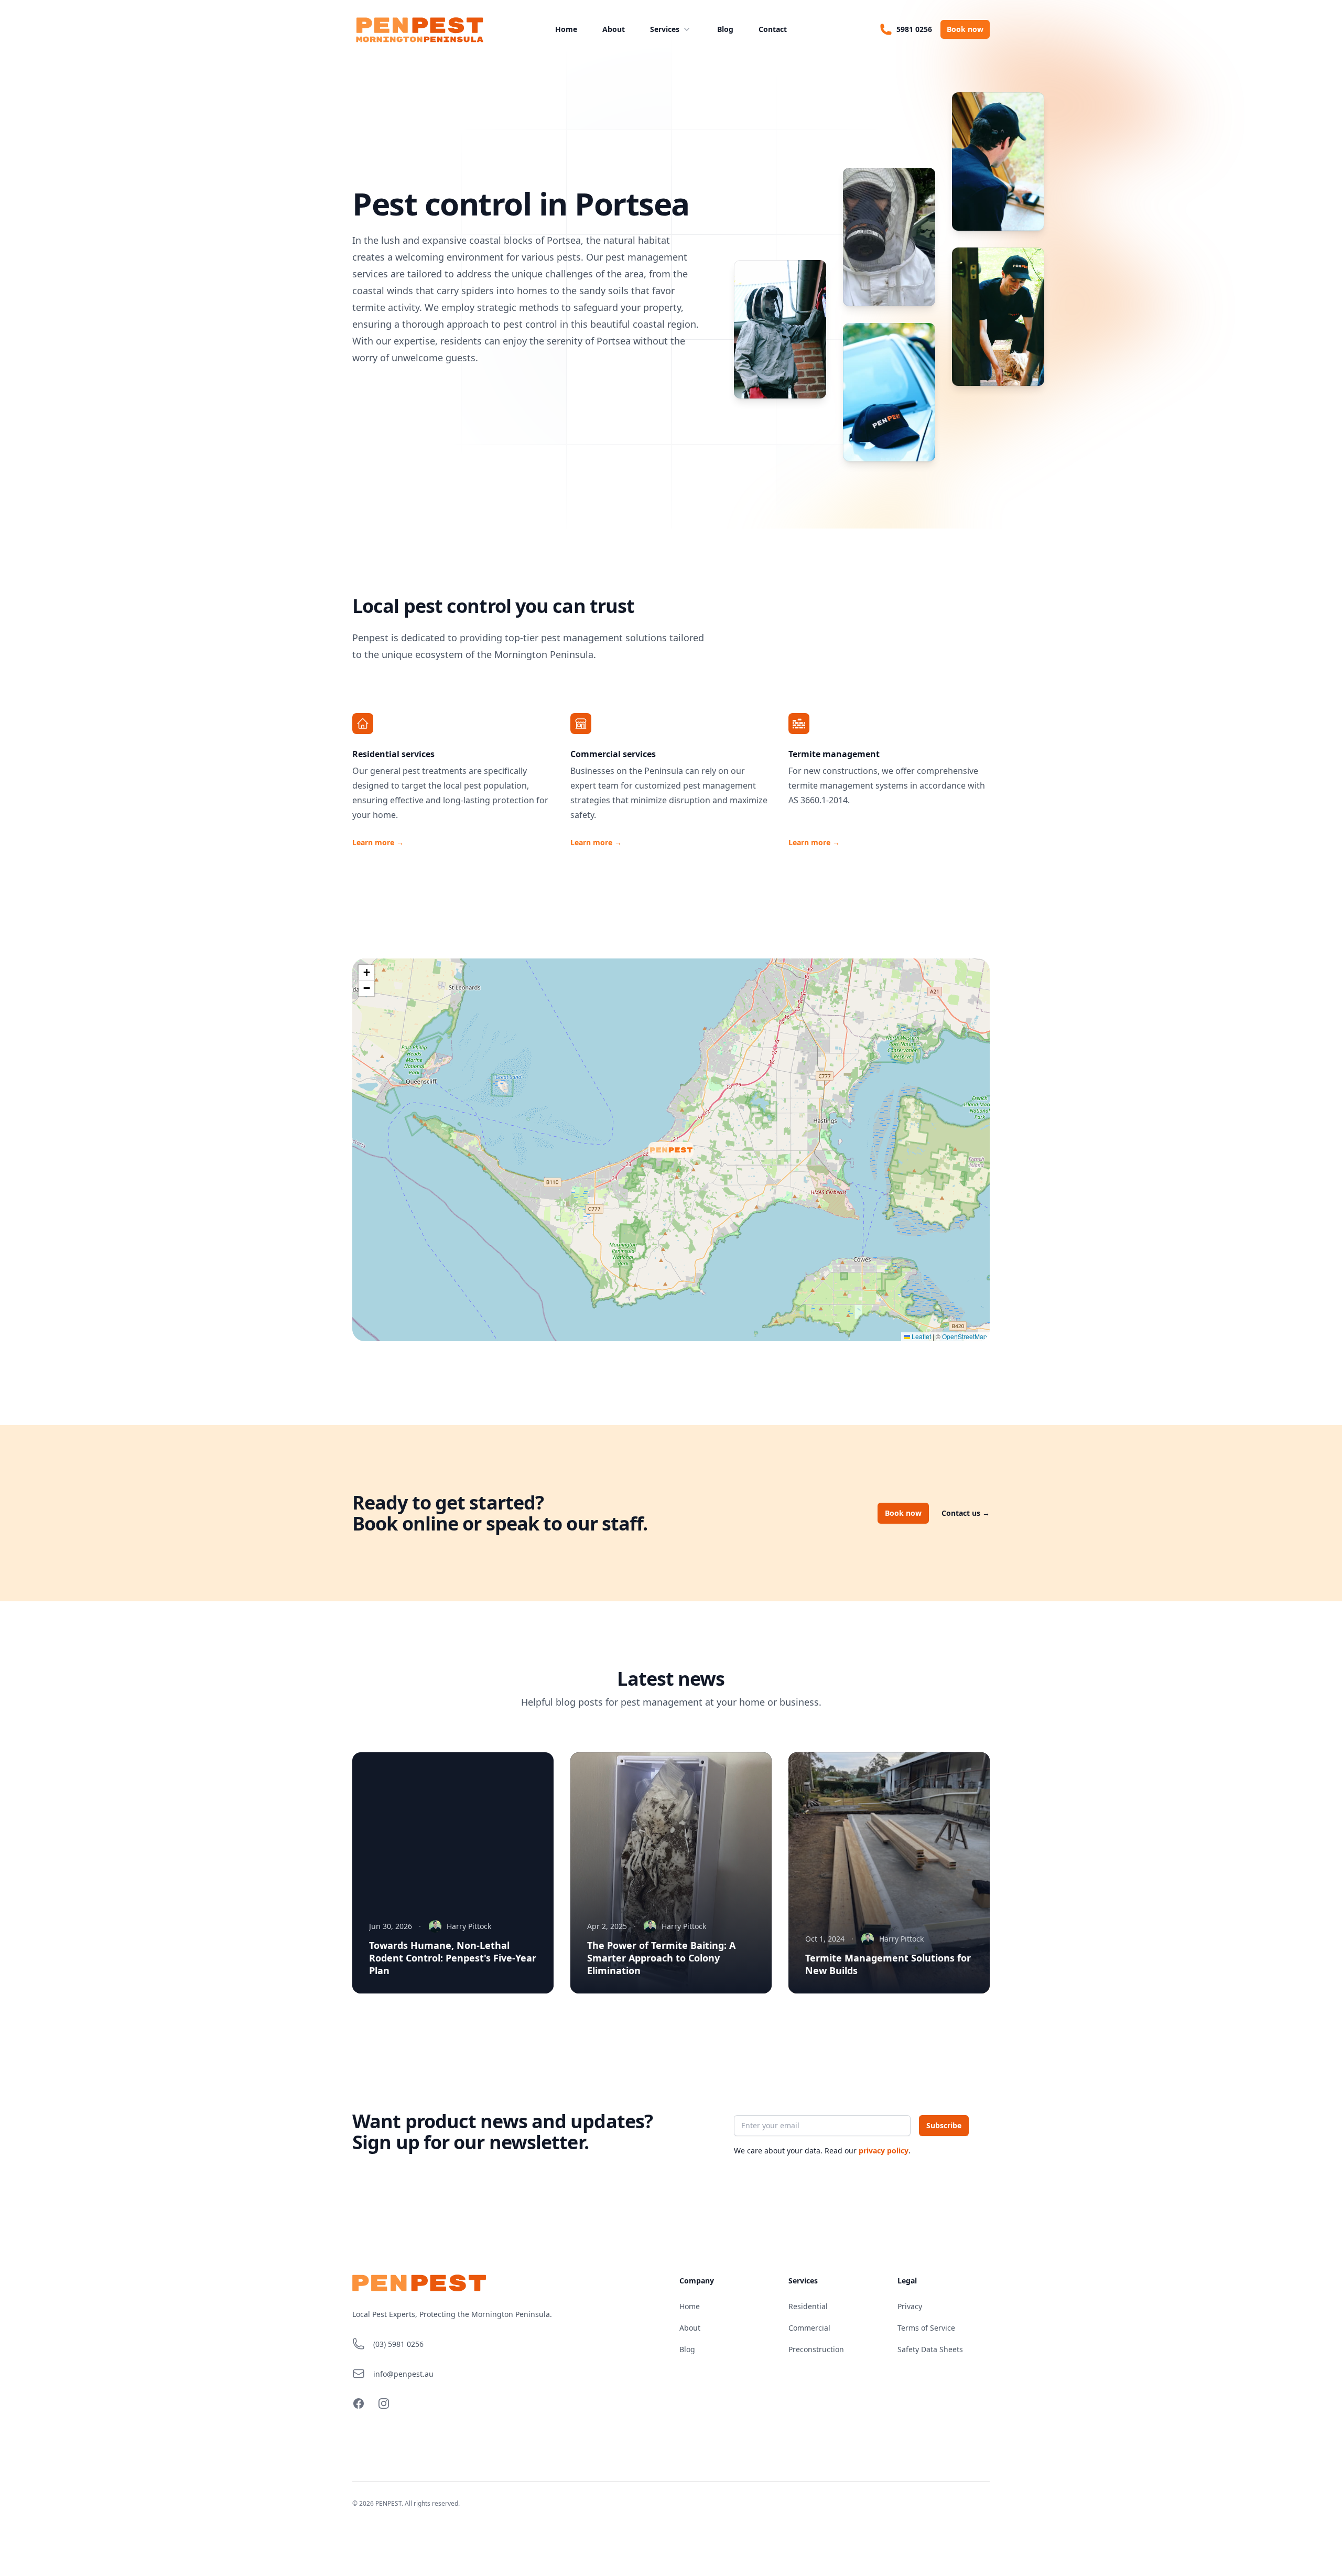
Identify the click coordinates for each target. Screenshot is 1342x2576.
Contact (773, 29)
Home (566, 29)
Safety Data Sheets (930, 2349)
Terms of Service (926, 2328)
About (614, 29)
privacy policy (884, 2151)
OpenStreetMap (965, 1336)
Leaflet (921, 1336)
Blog (725, 29)
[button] (651, 1145)
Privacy (910, 2306)
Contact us (966, 1513)
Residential (808, 2306)
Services (665, 29)
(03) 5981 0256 (398, 2344)
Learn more (378, 842)
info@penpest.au (403, 2374)
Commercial (809, 2328)
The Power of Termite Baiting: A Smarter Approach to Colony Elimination (661, 1958)
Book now (965, 29)
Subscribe (944, 2125)
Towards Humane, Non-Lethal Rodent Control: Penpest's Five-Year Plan (453, 1958)
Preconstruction (816, 2349)
